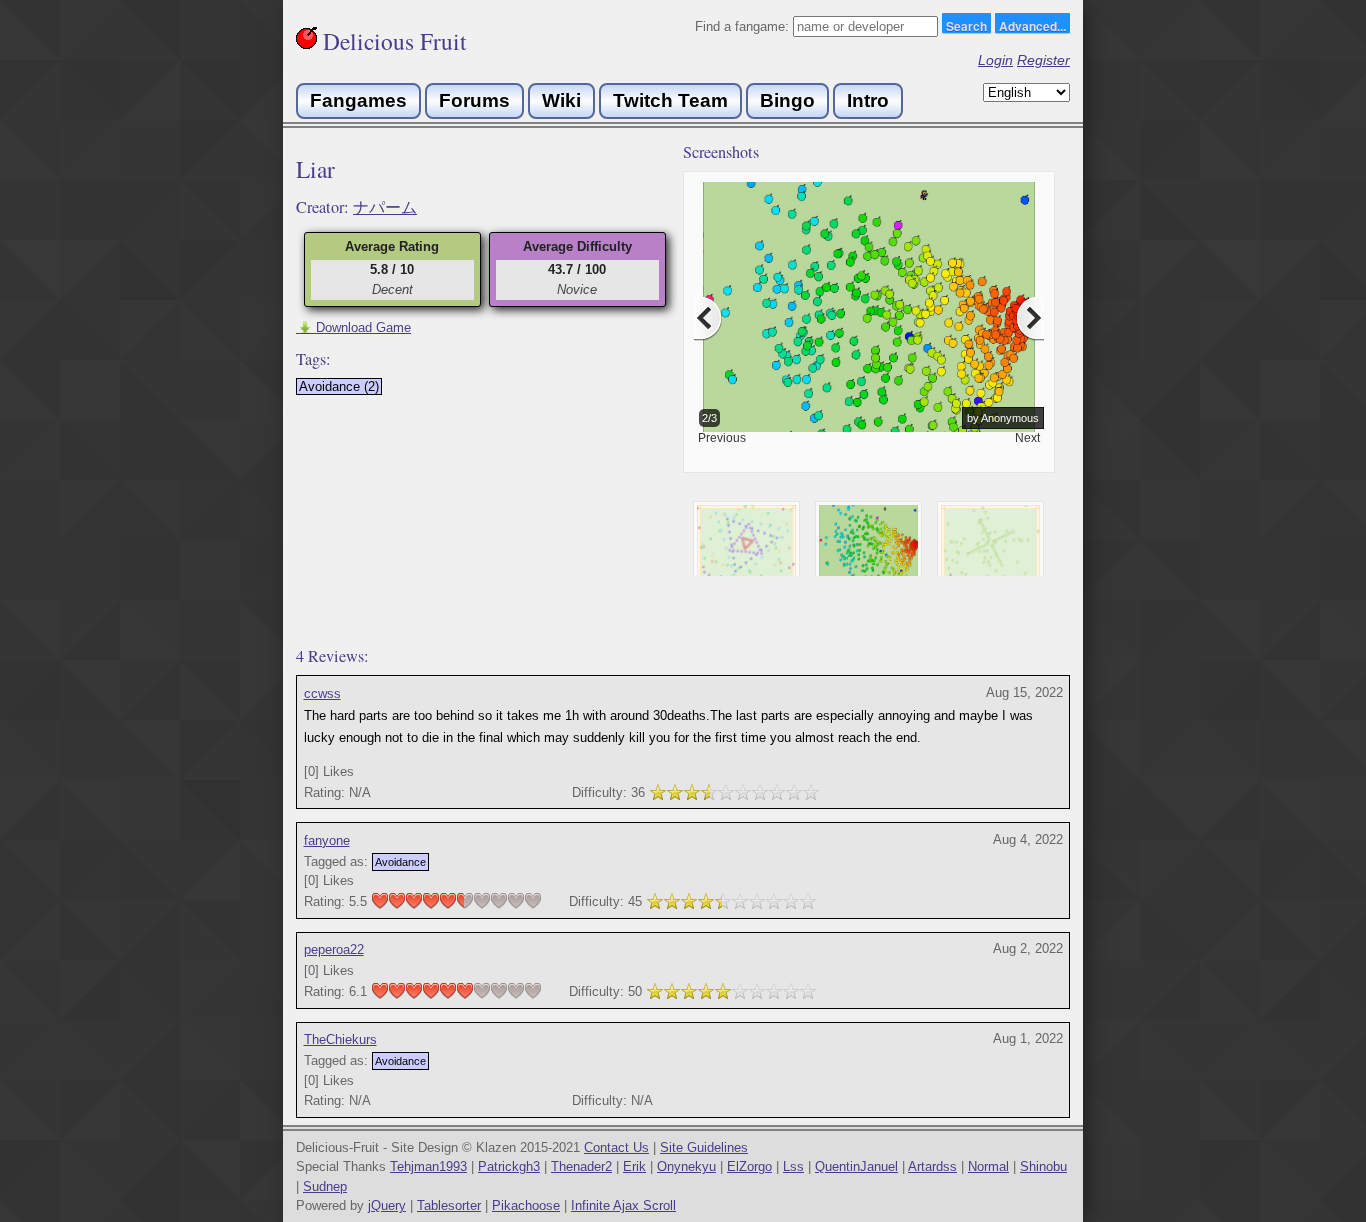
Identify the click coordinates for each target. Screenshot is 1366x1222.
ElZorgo (749, 1166)
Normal (988, 1166)
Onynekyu (686, 1166)
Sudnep (325, 1186)
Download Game (353, 327)
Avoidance (400, 862)
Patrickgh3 (509, 1166)
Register (1043, 60)
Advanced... (1032, 25)
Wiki (561, 100)
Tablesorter (449, 1205)
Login (995, 60)
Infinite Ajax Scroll (623, 1205)
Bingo (787, 100)
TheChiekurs (340, 1039)
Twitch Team (670, 100)
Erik (634, 1166)
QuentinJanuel (856, 1166)
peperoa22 (334, 949)
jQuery (387, 1205)
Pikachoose (526, 1205)
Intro (868, 100)
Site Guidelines (704, 1147)
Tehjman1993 (428, 1166)
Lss (793, 1166)
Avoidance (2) (339, 386)
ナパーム (385, 207)
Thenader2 (581, 1166)
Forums (474, 100)
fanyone (327, 840)
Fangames (358, 100)
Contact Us (616, 1147)
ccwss (322, 693)
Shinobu (1043, 1166)
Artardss (932, 1166)
